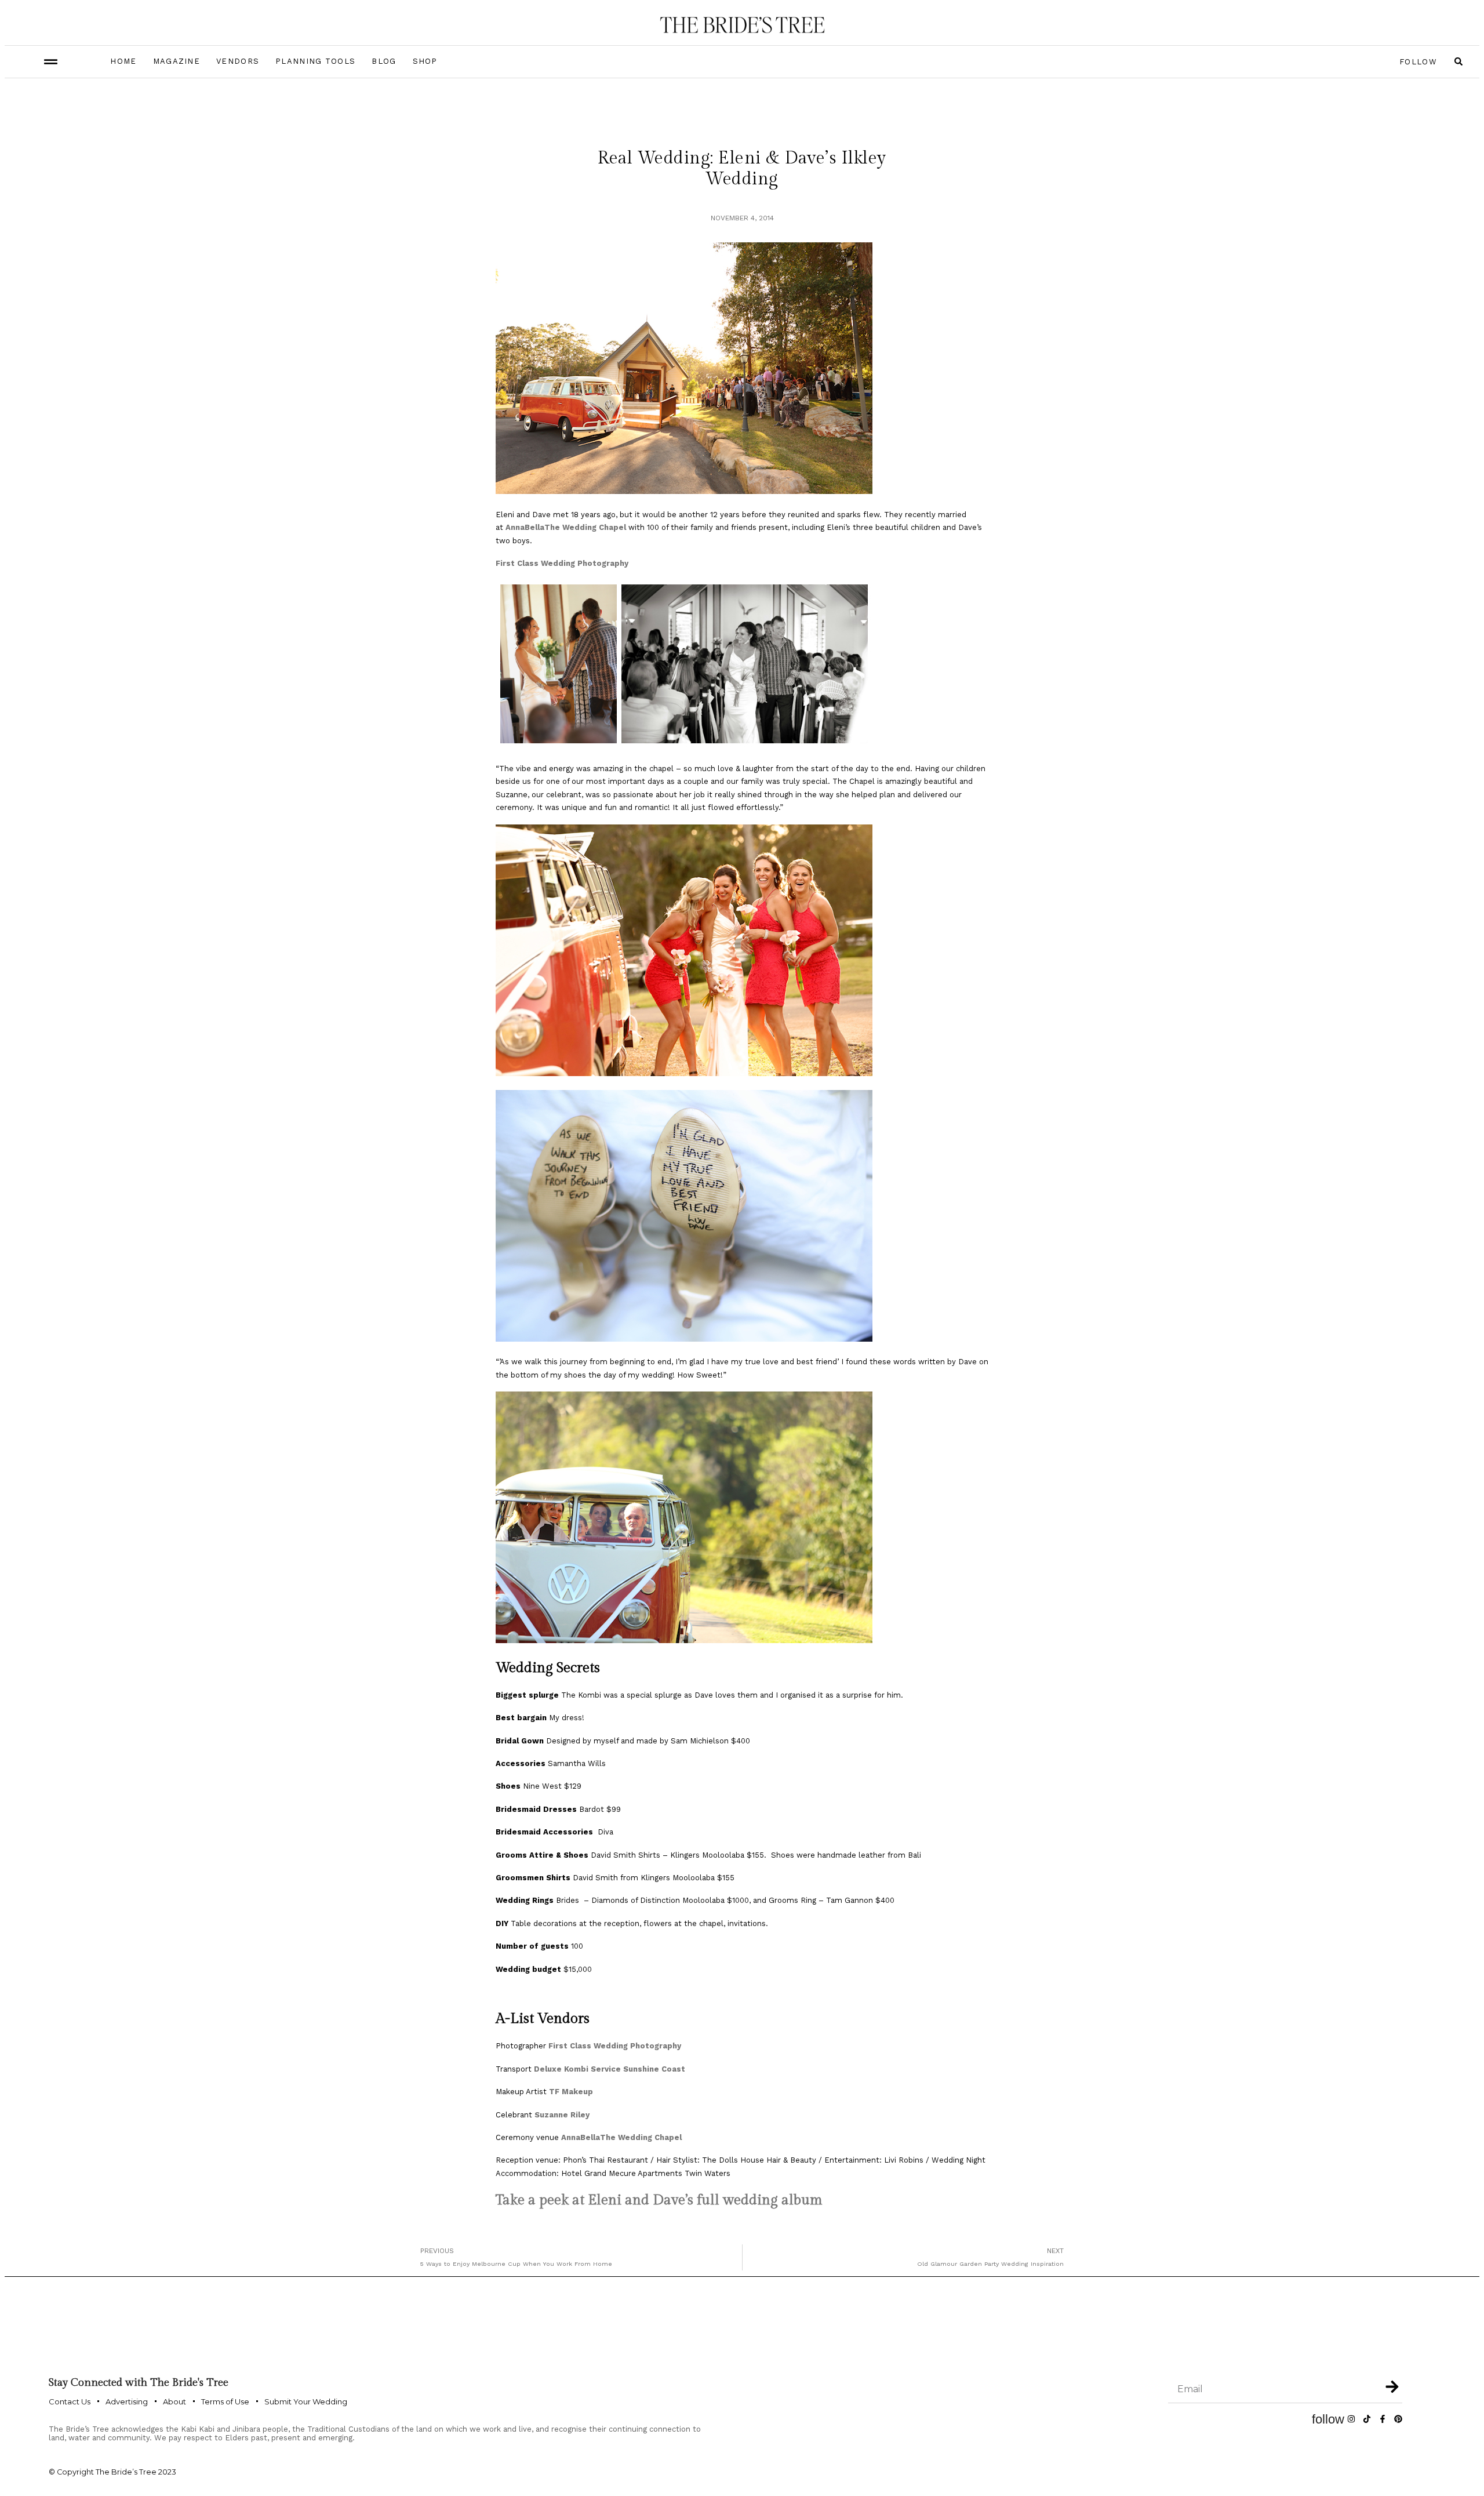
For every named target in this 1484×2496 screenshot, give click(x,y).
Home (123, 61)
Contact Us (70, 2401)
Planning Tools (315, 61)
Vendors (238, 61)
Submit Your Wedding (306, 2401)
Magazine (177, 61)
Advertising (127, 2401)
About (174, 2401)
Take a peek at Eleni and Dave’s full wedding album (661, 2200)
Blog (384, 61)
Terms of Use (225, 2401)
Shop (425, 61)
